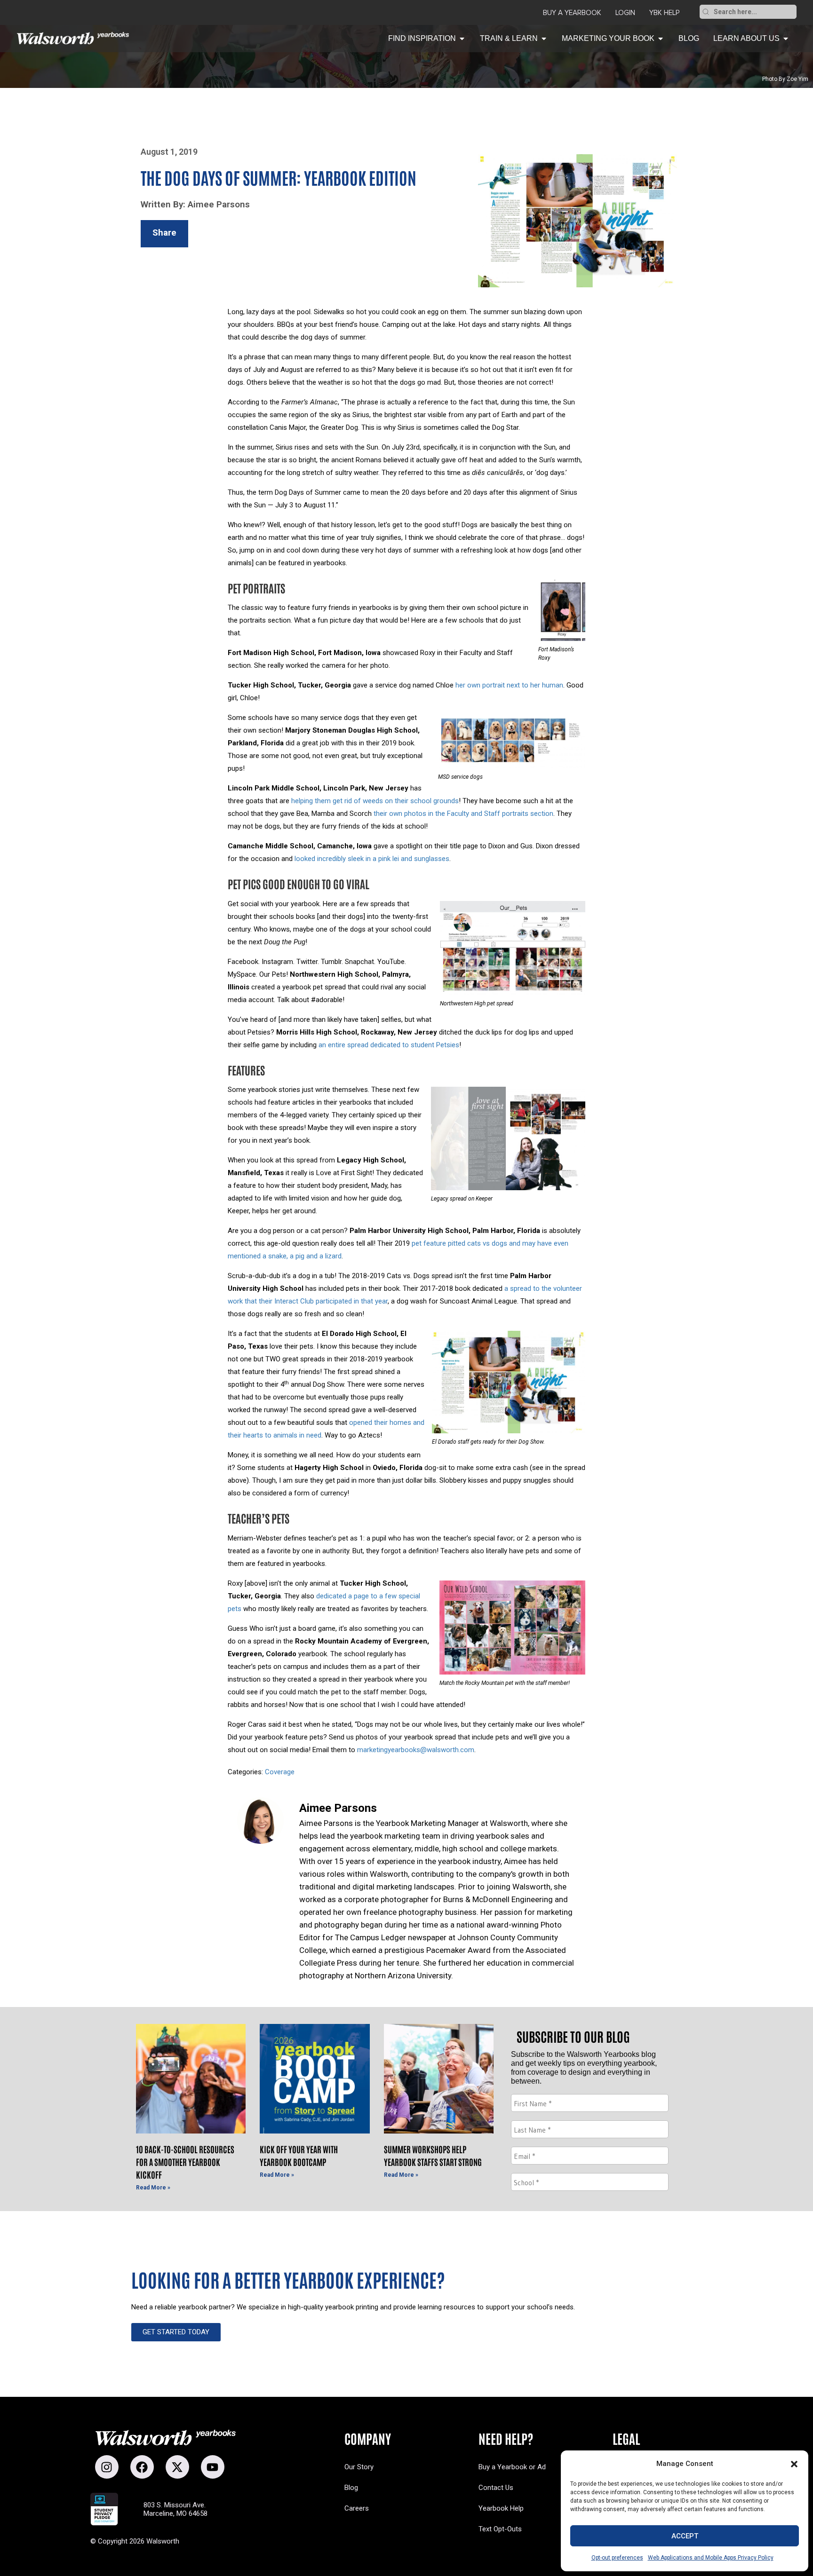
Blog (351, 2488)
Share (164, 233)
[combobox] (754, 12)
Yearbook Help (501, 2508)
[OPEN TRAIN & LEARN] (544, 39)
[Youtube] (213, 2467)
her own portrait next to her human (509, 685)
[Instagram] (107, 2467)
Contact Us (496, 2488)
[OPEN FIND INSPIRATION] (462, 39)
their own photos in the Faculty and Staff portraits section (463, 814)
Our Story (359, 2467)
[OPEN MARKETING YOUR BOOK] (661, 39)
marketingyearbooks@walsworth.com (416, 1750)
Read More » (153, 2188)
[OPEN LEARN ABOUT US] (786, 39)
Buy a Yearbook (572, 13)
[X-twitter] (177, 2467)
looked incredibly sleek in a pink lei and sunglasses (372, 859)
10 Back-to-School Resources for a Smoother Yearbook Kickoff (185, 2162)
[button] (794, 2464)
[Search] (706, 12)
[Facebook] (142, 2467)
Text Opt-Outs (500, 2529)
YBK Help (664, 13)
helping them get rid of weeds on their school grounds (375, 801)
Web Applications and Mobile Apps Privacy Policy (711, 2558)
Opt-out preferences (617, 2558)
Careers (357, 2508)
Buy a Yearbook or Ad (512, 2467)
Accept (685, 2536)
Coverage (280, 1772)
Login (625, 13)
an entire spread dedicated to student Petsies (389, 1045)
